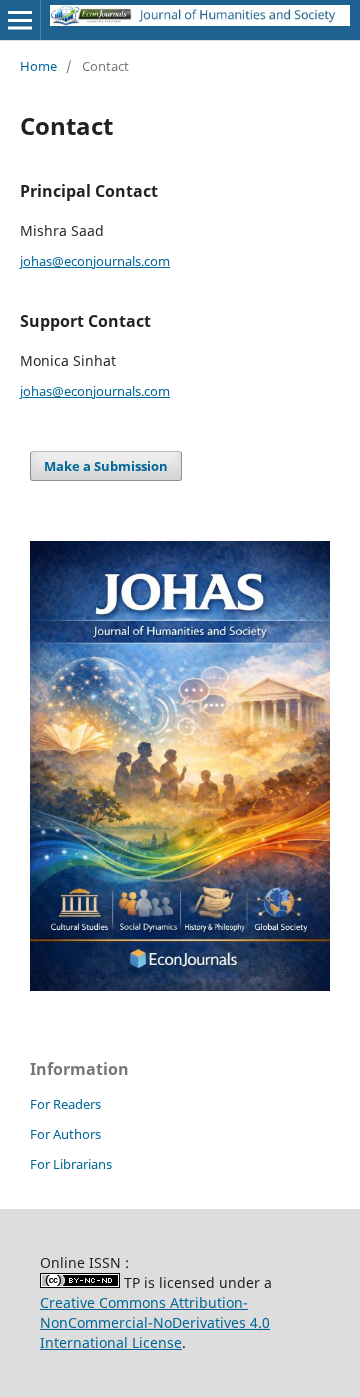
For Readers (65, 1104)
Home (38, 66)
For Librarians (71, 1164)
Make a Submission (106, 466)
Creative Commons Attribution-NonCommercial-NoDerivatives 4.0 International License (155, 1322)
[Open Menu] (20, 20)
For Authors (65, 1134)
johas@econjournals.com (95, 261)
